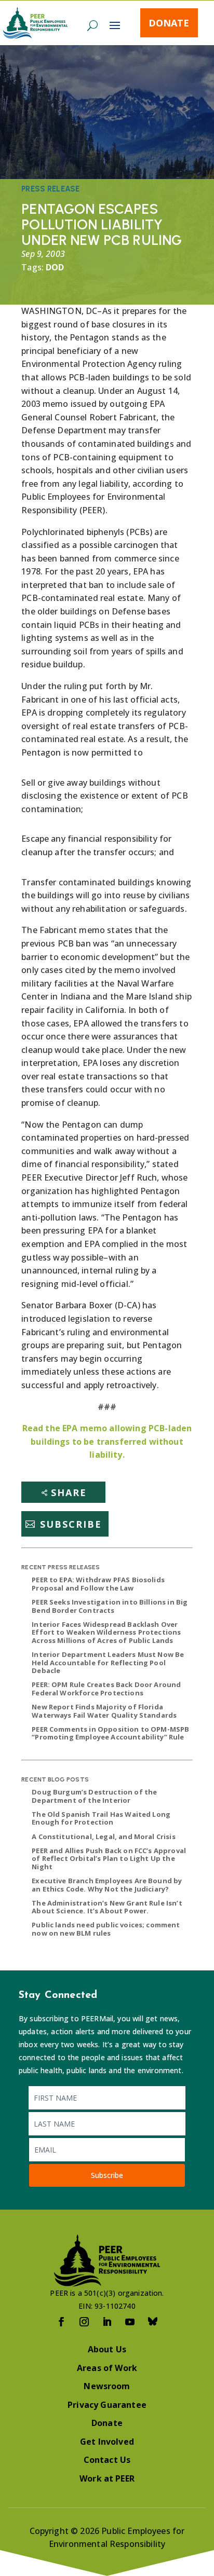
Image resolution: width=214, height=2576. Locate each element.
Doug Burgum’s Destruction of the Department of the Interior (94, 1796)
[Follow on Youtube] (130, 2322)
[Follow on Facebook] (61, 2322)
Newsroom (107, 2386)
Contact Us (107, 2460)
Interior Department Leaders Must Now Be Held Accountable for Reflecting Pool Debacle (108, 1662)
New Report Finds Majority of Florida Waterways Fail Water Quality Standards (104, 1711)
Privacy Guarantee (107, 2405)
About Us (107, 2349)
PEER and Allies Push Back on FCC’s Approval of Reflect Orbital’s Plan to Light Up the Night (109, 1859)
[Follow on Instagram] (84, 2322)
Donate (169, 23)
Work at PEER (107, 2478)
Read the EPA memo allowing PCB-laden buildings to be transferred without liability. (107, 1441)
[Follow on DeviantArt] (153, 2322)
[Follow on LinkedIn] (107, 2322)
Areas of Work (107, 2368)
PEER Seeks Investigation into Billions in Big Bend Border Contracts (110, 1606)
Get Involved (107, 2442)
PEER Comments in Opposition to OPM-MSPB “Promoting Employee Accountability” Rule (110, 1733)
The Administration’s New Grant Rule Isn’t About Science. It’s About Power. (107, 1907)
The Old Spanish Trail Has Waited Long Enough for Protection (101, 1818)
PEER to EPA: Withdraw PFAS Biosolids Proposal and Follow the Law (98, 1584)
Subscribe (71, 1524)
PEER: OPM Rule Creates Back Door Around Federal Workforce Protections (106, 1689)
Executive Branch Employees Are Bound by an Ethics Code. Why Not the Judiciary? (107, 1885)
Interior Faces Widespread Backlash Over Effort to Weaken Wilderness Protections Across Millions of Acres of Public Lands (106, 1632)
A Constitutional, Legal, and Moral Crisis (104, 1837)
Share (69, 1492)
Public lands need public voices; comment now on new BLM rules (106, 1929)
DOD (55, 267)
